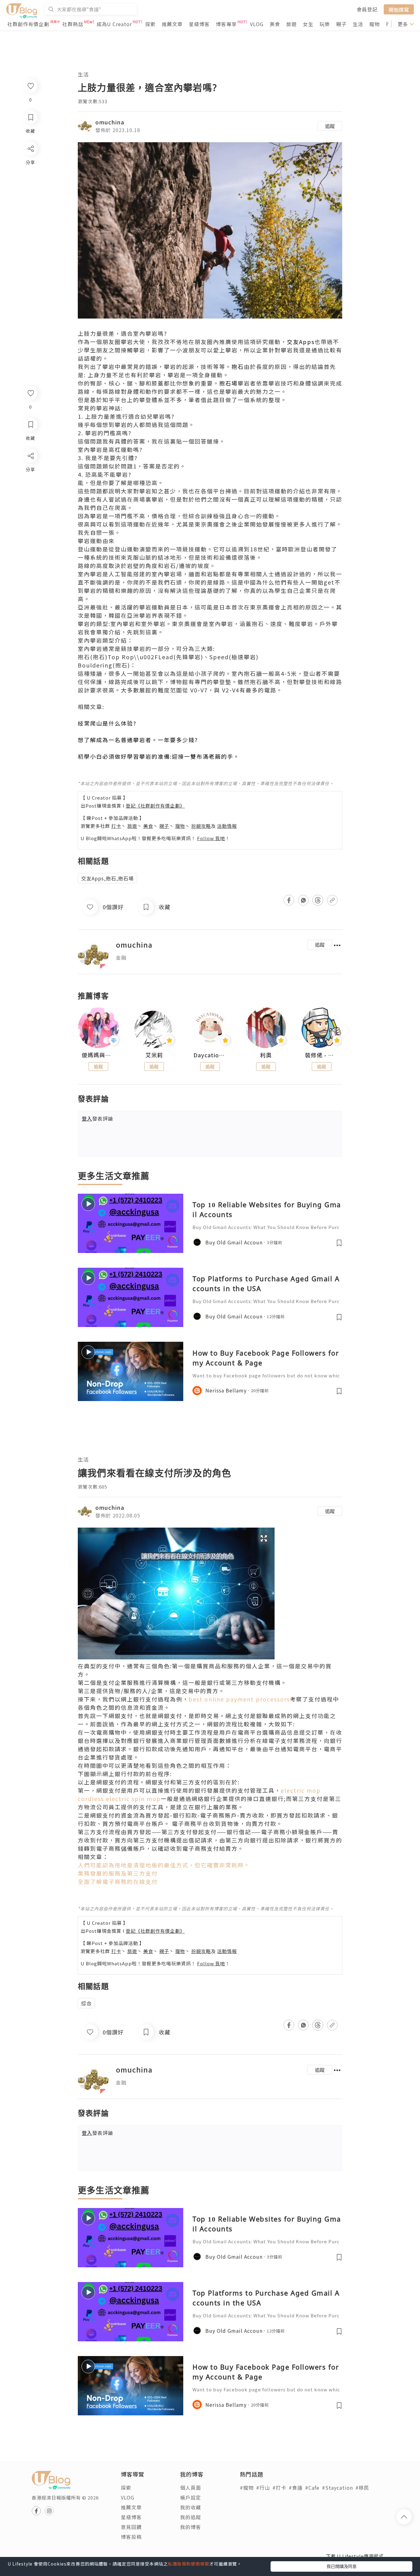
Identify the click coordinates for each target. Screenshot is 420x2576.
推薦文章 (172, 24)
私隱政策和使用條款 (189, 2564)
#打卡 (279, 2488)
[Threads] (30, 507)
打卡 (116, 826)
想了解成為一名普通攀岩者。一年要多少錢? (138, 740)
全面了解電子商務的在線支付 (118, 1881)
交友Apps (301, 342)
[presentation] (78, 1030)
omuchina (110, 122)
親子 (341, 24)
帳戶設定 (191, 2497)
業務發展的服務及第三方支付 (118, 1873)
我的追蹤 (191, 2517)
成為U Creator (114, 24)
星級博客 (199, 24)
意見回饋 (131, 2527)
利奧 (266, 1055)
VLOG (257, 24)
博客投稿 (131, 2537)
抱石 (238, 366)
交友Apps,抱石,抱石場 (107, 878)
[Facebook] (30, 472)
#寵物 (247, 2488)
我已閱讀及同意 (342, 2566)
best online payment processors (239, 1699)
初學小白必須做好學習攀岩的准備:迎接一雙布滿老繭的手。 (159, 756)
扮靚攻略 (201, 826)
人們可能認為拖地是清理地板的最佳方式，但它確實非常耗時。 (164, 1865)
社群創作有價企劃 (28, 24)
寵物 (374, 24)
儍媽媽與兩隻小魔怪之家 (98, 1055)
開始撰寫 (399, 9)
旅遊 (291, 24)
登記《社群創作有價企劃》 (155, 806)
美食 (275, 24)
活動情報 (227, 826)
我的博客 (191, 2527)
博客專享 (226, 24)
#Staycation (337, 2488)
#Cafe (312, 2488)
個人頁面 (191, 2488)
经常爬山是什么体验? (107, 723)
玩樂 (325, 24)
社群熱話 (73, 24)
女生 (308, 24)
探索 (150, 24)
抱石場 (228, 383)
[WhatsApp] (30, 489)
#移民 (362, 2488)
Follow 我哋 (211, 838)
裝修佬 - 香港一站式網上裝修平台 (322, 1055)
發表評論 (97, 1118)
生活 (358, 24)
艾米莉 (154, 1055)
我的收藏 (191, 2507)
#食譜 (296, 2488)
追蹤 (330, 126)
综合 (86, 2003)
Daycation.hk (210, 1055)
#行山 (263, 2488)
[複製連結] (30, 524)
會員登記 (367, 9)
